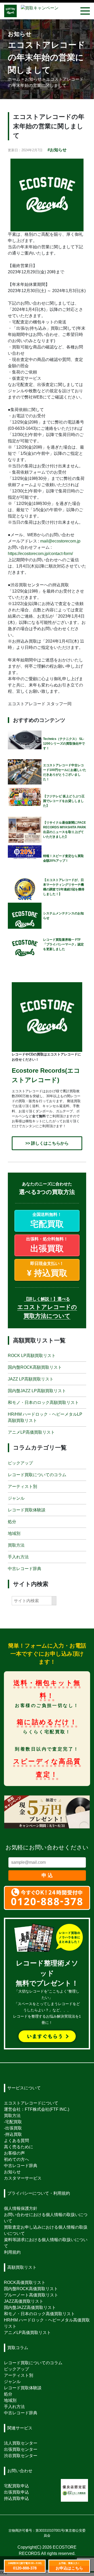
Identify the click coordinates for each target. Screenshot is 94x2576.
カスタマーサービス (23, 2178)
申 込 (47, 1875)
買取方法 (16, 1545)
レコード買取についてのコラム (37, 1474)
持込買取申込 (16, 2498)
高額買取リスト (22, 2267)
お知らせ (12, 2172)
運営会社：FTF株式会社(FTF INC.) (37, 2109)
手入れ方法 (18, 1557)
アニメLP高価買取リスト (31, 1432)
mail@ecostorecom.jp (60, 541)
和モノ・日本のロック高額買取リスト (43, 1402)
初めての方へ (16, 2159)
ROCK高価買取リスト (25, 2282)
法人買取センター (21, 2443)
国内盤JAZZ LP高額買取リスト (37, 1391)
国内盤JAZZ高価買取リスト (30, 2307)
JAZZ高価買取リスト (24, 2301)
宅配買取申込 (16, 2486)
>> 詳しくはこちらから (47, 1143)
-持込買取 (13, 2134)
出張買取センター (21, 2449)
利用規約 (12, 2252)
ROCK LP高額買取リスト (32, 1356)
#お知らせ (57, 150)
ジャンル (16, 1498)
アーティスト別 (22, 1486)
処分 (12, 1521)
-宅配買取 (13, 2122)
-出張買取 (13, 2128)
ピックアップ (20, 1463)
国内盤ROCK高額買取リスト (35, 1367)
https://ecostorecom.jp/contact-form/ (40, 554)
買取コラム (18, 2348)
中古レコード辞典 (25, 1568)
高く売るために (19, 2147)
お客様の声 (14, 2153)
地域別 (14, 1533)
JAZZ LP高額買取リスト (31, 1379)
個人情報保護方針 (21, 2208)
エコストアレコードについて (31, 2103)
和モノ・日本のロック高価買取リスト (39, 2314)
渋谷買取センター (21, 2456)
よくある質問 (16, 2141)
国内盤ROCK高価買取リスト (31, 2289)
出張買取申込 (16, 2492)
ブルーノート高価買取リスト (31, 2295)
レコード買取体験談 (27, 1510)
